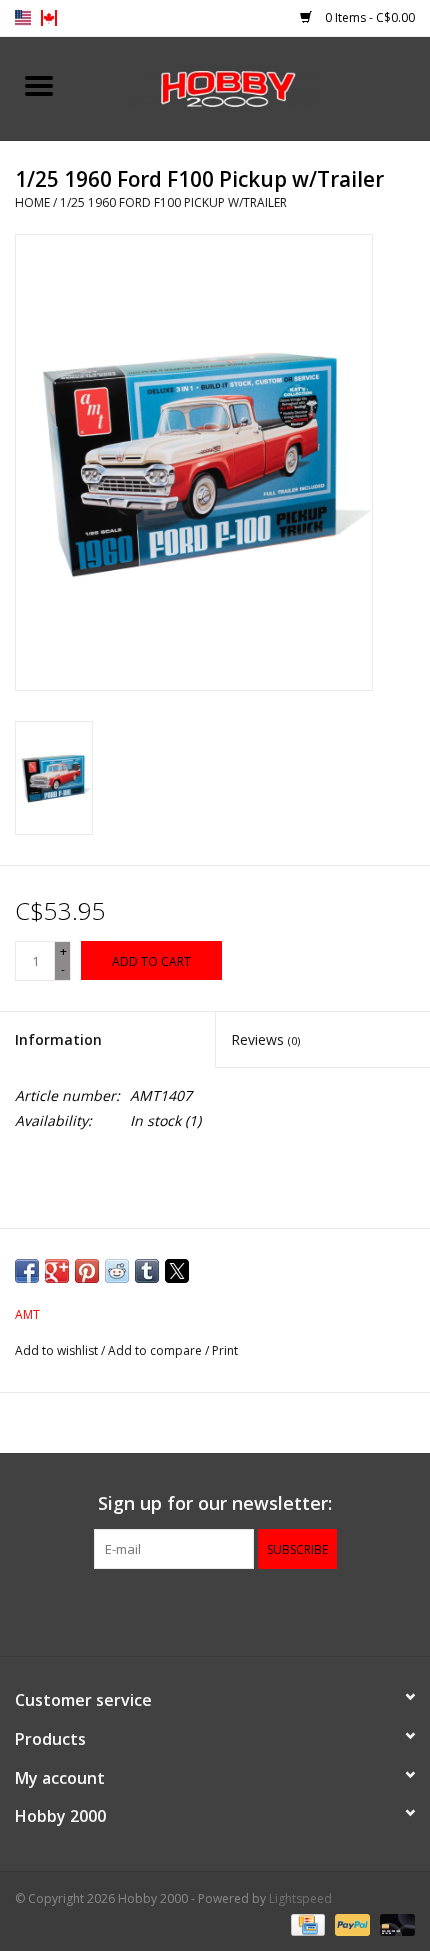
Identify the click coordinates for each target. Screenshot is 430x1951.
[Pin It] (87, 1271)
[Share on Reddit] (117, 1271)
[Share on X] (177, 1271)
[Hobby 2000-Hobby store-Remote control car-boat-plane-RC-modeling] (254, 86)
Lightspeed (300, 1898)
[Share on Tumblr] (147, 1271)
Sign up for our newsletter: (215, 1503)
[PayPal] (350, 1923)
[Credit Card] (306, 1923)
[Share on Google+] (57, 1271)
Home (32, 202)
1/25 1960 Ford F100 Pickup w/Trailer (173, 202)
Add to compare (156, 1350)
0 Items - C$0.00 (368, 17)
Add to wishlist (58, 1350)
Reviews (265, 1039)
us (23, 18)
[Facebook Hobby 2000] (215, 1610)
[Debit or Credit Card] (394, 1923)
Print (225, 1350)
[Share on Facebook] (27, 1271)
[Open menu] (39, 85)
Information (58, 1039)
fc (49, 18)
